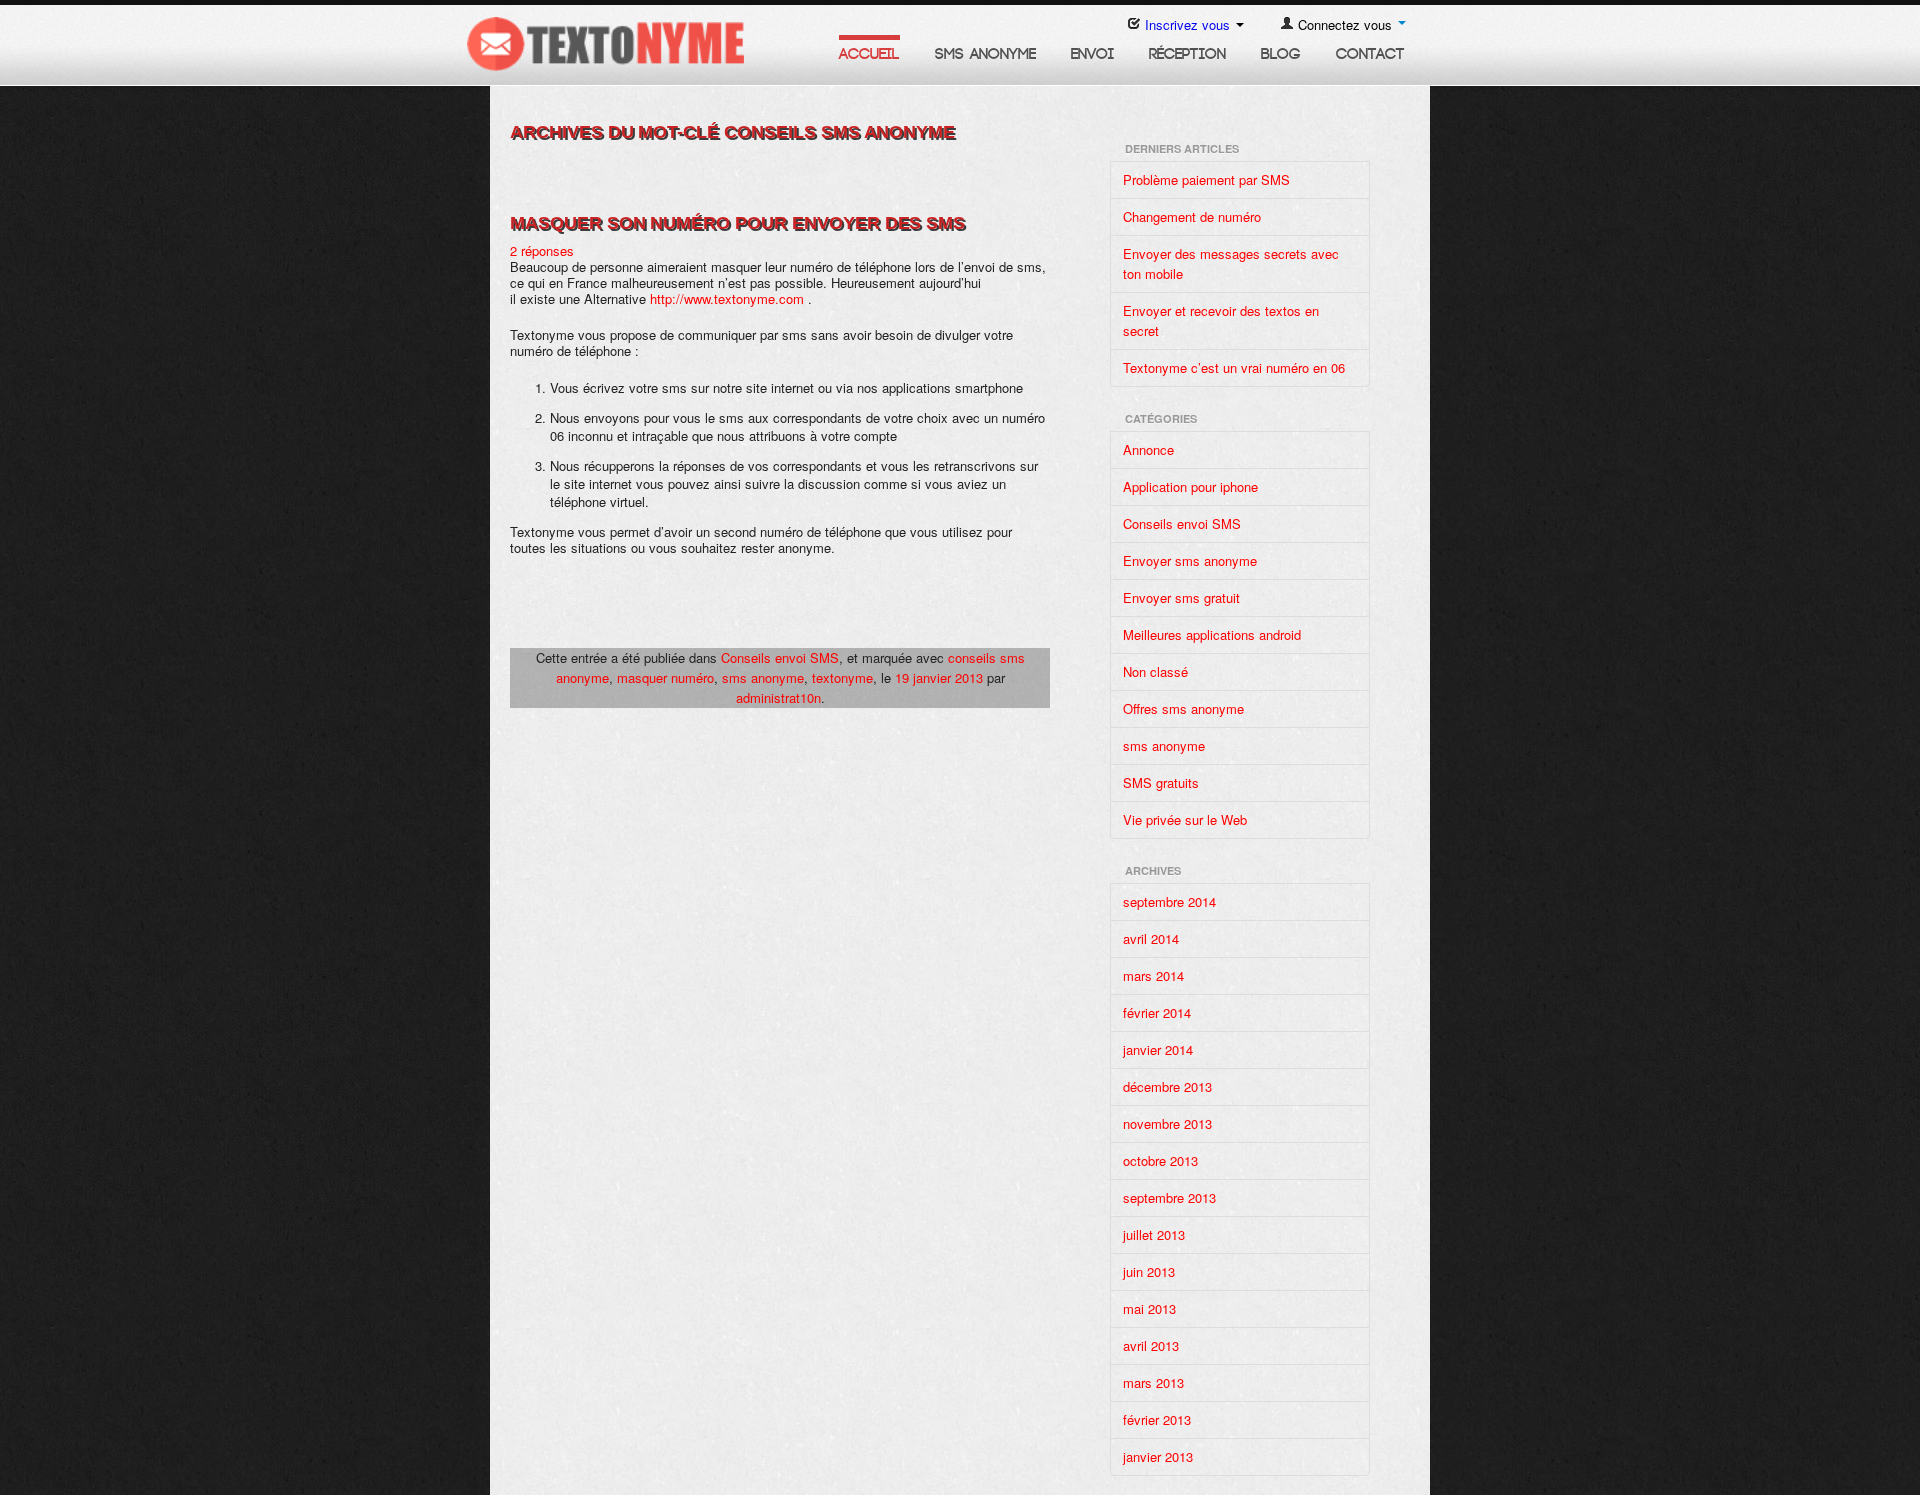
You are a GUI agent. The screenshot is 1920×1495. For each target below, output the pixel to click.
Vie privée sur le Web (1185, 819)
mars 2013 (1153, 1382)
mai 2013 (1149, 1308)
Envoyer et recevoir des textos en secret (1221, 320)
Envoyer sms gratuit (1181, 597)
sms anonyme (763, 677)
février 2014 (1157, 1012)
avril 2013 (1151, 1345)
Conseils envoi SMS (780, 657)
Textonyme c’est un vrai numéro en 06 (1234, 367)
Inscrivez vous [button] (1187, 24)
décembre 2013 (1167, 1086)
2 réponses (542, 250)
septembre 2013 (1169, 1197)
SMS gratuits (1161, 782)
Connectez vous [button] (1345, 24)
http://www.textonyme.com (727, 298)
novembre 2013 (1167, 1123)
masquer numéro (665, 677)
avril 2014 (1151, 938)
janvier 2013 (1158, 1456)
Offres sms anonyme (1183, 708)
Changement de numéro (1192, 216)
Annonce (1148, 449)
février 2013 (1157, 1419)
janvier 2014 (1158, 1049)
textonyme (842, 677)
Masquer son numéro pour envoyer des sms (737, 223)
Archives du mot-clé (732, 132)
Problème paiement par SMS (1206, 179)
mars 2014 (1153, 975)
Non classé (1155, 671)
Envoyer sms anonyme (1190, 560)
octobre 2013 (1160, 1160)
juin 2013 (1149, 1271)
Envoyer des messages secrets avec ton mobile (1231, 263)
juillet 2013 (1154, 1234)
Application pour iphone (1190, 486)
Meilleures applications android (1212, 634)
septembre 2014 (1169, 901)
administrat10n (778, 697)
